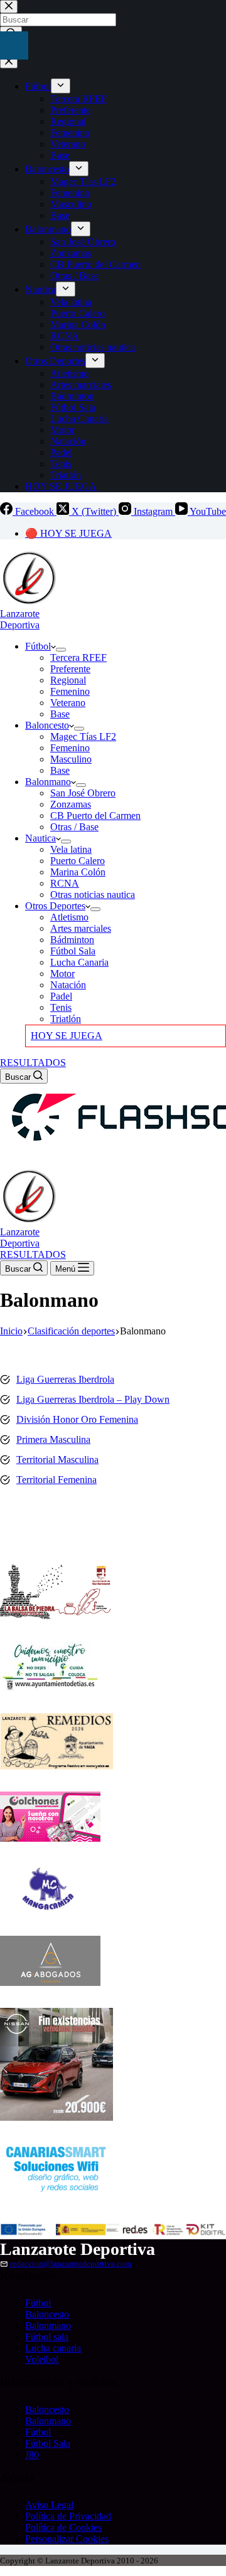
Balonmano (48, 782)
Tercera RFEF (78, 657)
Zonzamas (71, 804)
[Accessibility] (14, 45)
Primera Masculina (53, 1439)
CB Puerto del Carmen (95, 816)
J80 (32, 2455)
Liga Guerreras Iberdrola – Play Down (93, 1399)
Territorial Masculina (57, 1460)
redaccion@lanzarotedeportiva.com (71, 2264)
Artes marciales (81, 928)
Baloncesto (47, 725)
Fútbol (38, 646)
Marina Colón (78, 872)
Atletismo (69, 917)
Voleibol (42, 2359)
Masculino (71, 759)
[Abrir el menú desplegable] (61, 650)
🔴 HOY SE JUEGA (68, 533)
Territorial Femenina (56, 1480)
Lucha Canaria (79, 962)
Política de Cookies (63, 2527)
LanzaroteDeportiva (20, 619)
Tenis (61, 1007)
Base (60, 714)
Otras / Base (74, 827)
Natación (68, 985)
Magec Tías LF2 (83, 736)
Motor (62, 974)
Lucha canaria (53, 2348)
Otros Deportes (55, 906)
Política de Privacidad (68, 2516)
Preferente (70, 669)
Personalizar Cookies (67, 2539)
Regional (68, 680)
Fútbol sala (47, 2337)
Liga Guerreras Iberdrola (65, 1379)
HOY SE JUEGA (67, 1036)
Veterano (68, 703)
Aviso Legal (49, 2505)
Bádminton (72, 940)
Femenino (70, 691)
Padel (61, 996)
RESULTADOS (33, 1063)
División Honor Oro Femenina (77, 1419)
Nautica (40, 838)
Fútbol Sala (73, 951)
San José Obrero (83, 793)
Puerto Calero (78, 861)
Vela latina (71, 849)
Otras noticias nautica (93, 895)
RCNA (65, 883)
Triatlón (66, 1019)
